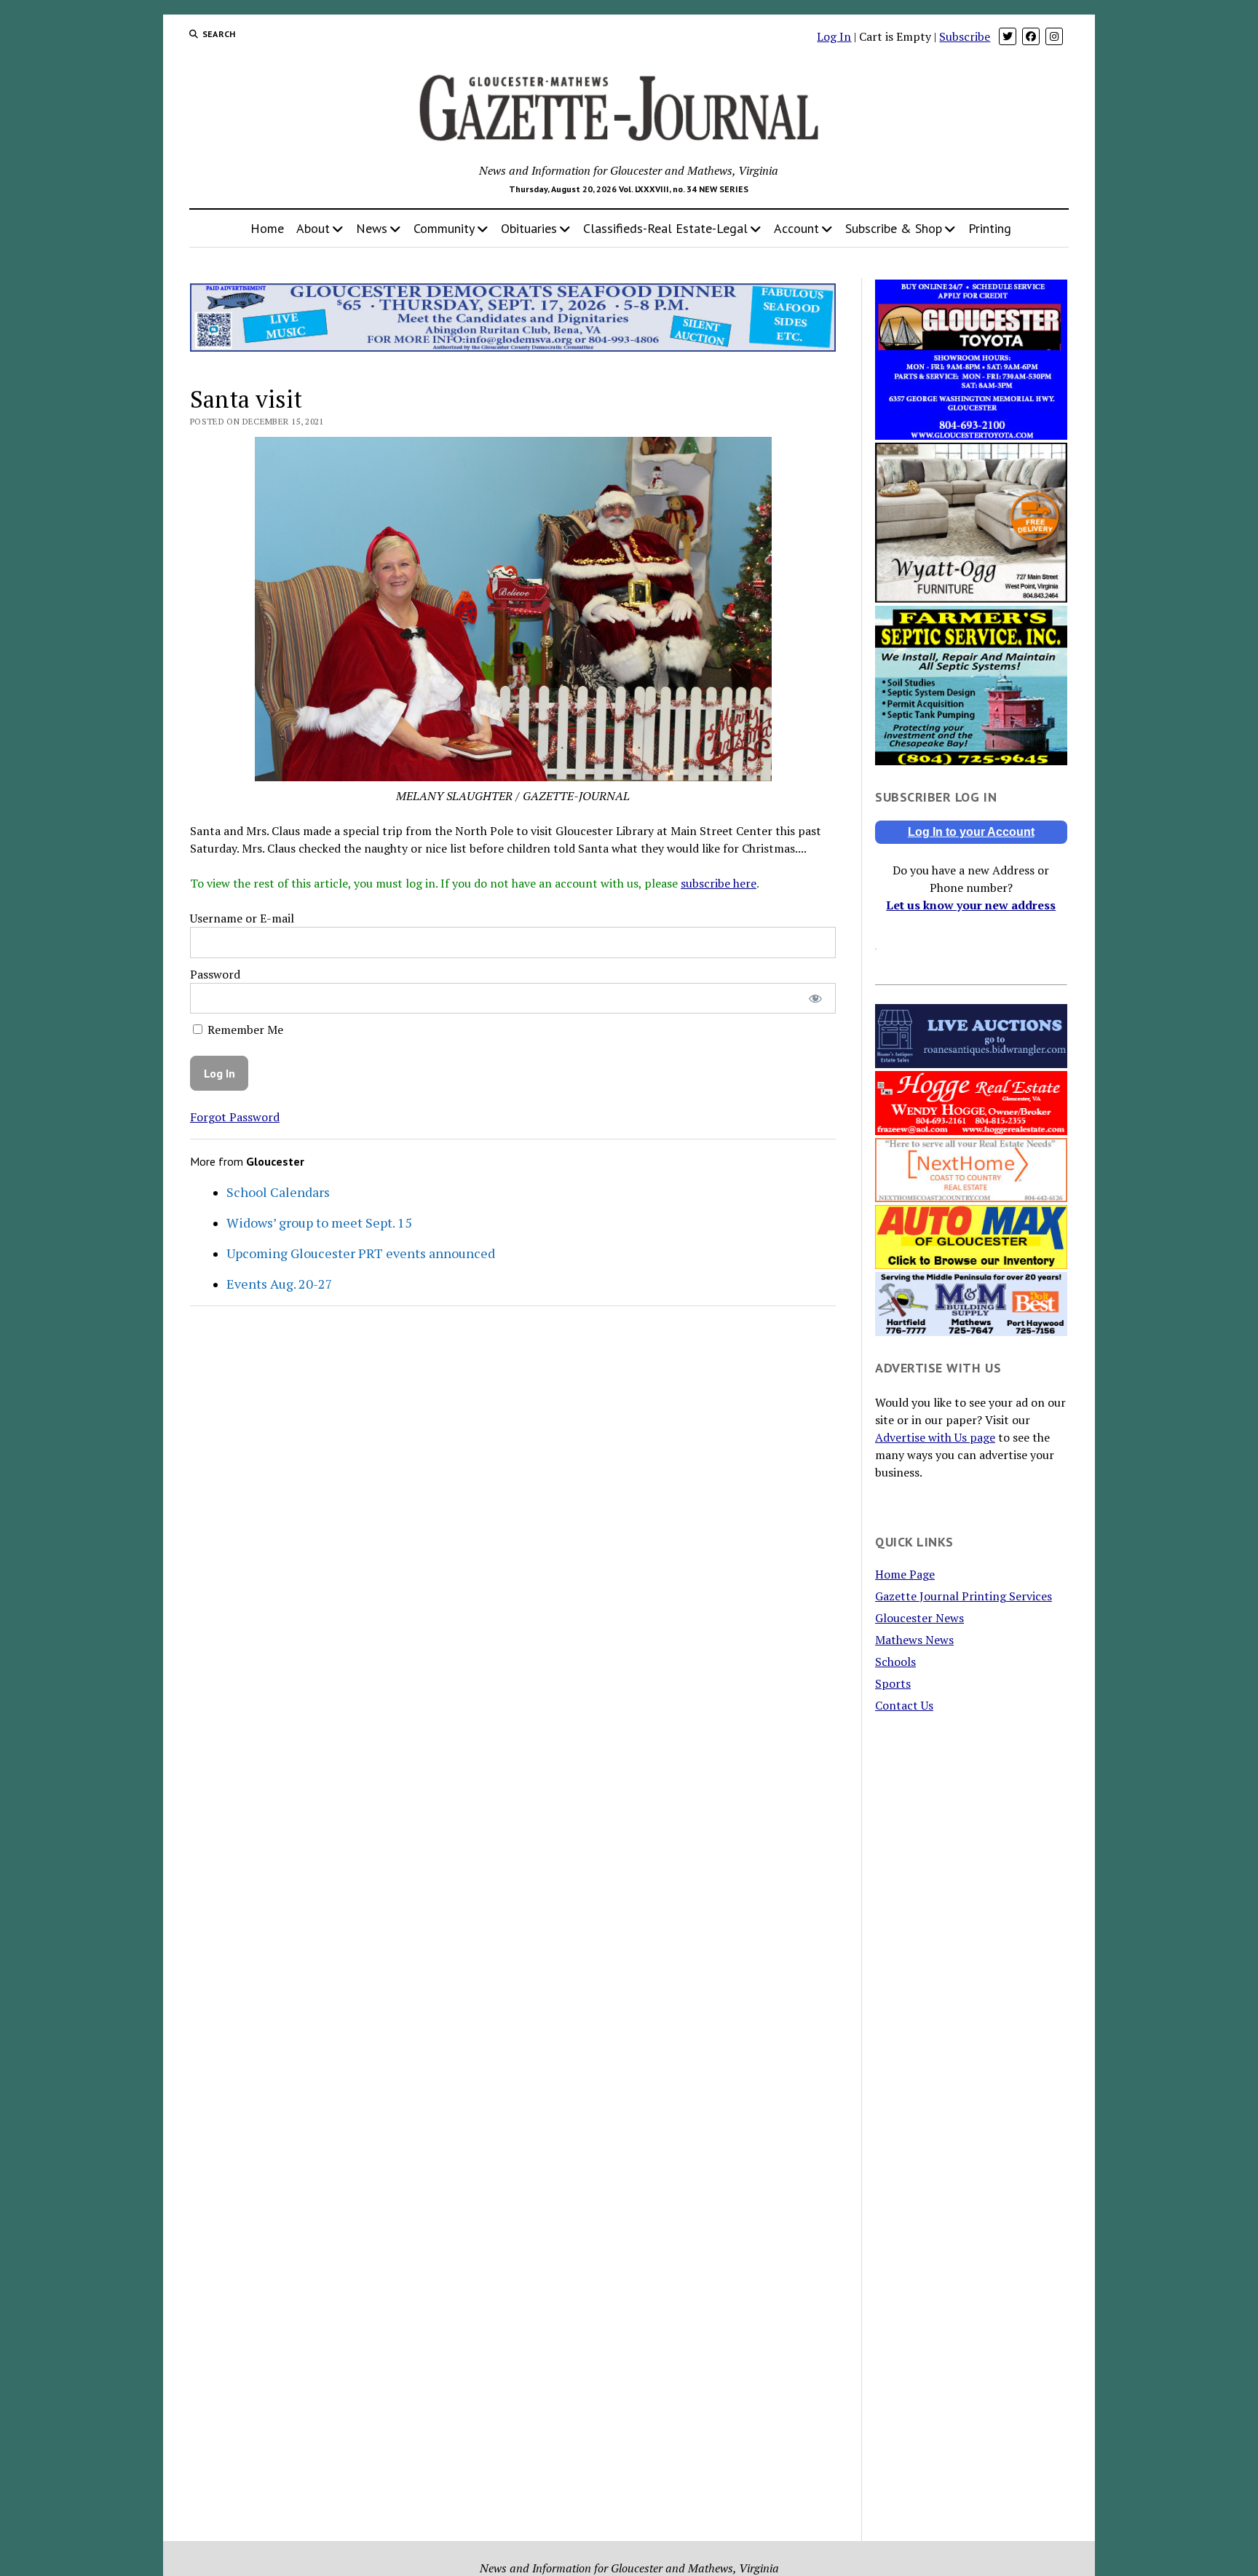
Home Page (905, 1574)
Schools (895, 1662)
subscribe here (719, 883)
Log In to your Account (971, 832)
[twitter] (1008, 36)
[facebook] (1031, 36)
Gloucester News (919, 1618)
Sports (893, 1683)
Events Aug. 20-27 (280, 1284)
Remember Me (244, 1030)
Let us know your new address (971, 905)
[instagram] (1054, 36)
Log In (834, 36)
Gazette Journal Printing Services (964, 1596)
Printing (990, 228)
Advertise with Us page (935, 1437)
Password (215, 974)
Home (267, 228)
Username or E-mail (242, 918)
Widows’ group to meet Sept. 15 (319, 1222)
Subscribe (965, 36)
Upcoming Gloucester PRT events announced (361, 1253)
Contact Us (904, 1705)
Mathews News (914, 1640)
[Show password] (815, 999)
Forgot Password (235, 1117)
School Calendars (278, 1192)
